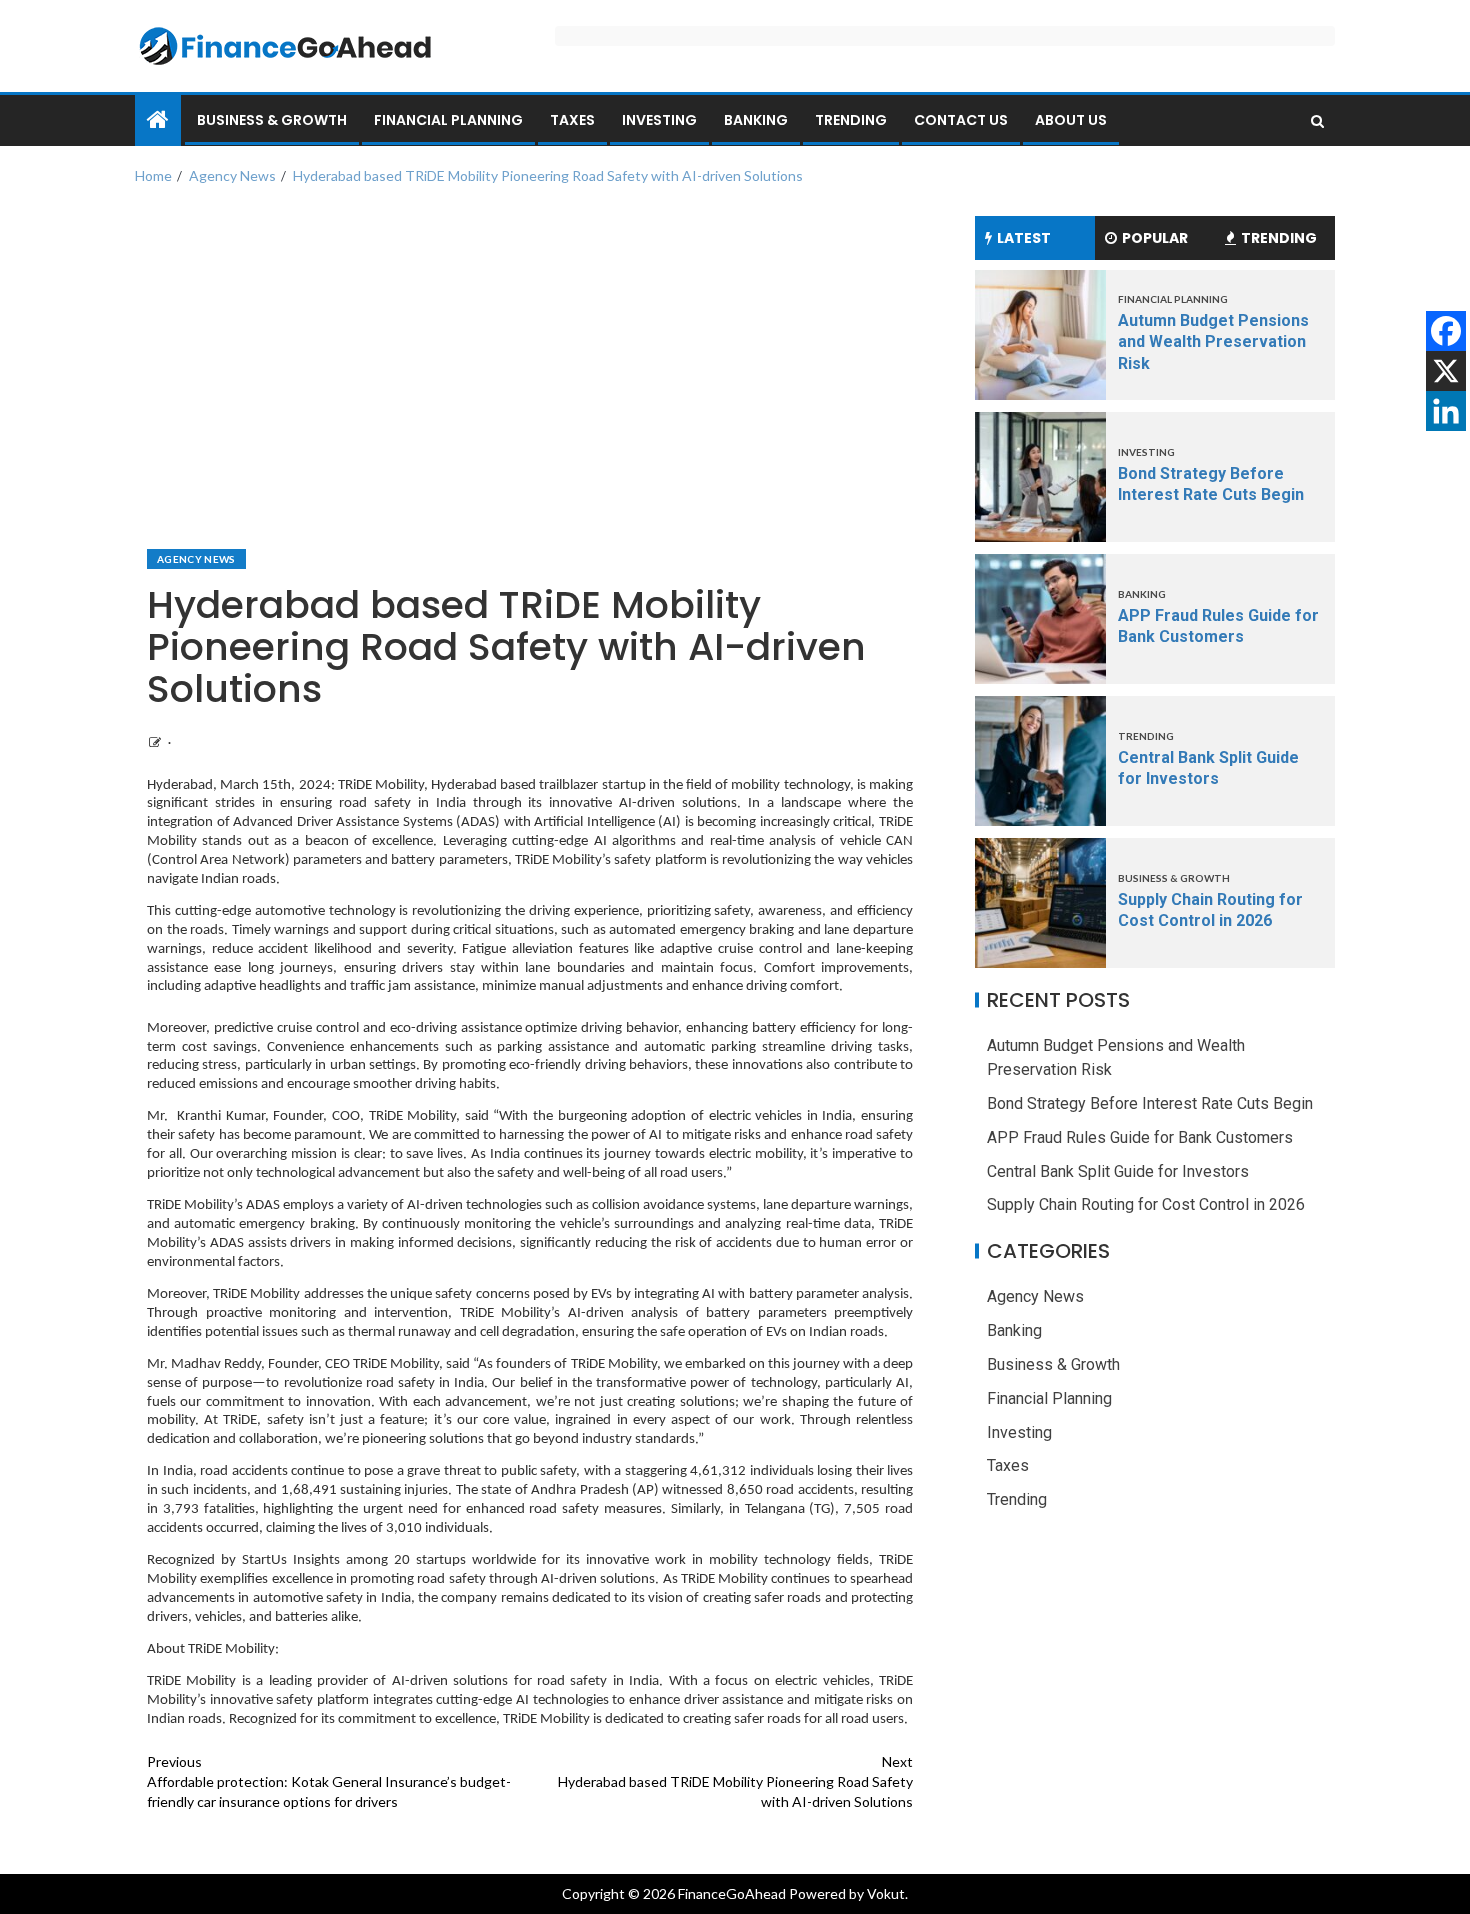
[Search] (1317, 121)
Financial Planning (448, 120)
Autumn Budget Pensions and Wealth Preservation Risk (1213, 342)
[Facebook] (1446, 331)
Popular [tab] (1155, 238)
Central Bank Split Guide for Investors (1118, 1170)
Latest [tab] (1024, 238)
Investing (659, 120)
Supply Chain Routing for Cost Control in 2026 (1146, 1204)
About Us (1071, 120)
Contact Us (961, 120)
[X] (1446, 371)
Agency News (196, 559)
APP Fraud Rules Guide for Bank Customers (1140, 1137)
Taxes (572, 120)
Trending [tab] (1279, 238)
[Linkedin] (1446, 411)
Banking (756, 120)
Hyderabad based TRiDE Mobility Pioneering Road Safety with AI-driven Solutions (735, 1781)
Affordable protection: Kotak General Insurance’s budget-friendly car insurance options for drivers (329, 1781)
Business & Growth (272, 120)
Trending (851, 120)
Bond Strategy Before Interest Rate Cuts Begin (1150, 1103)
